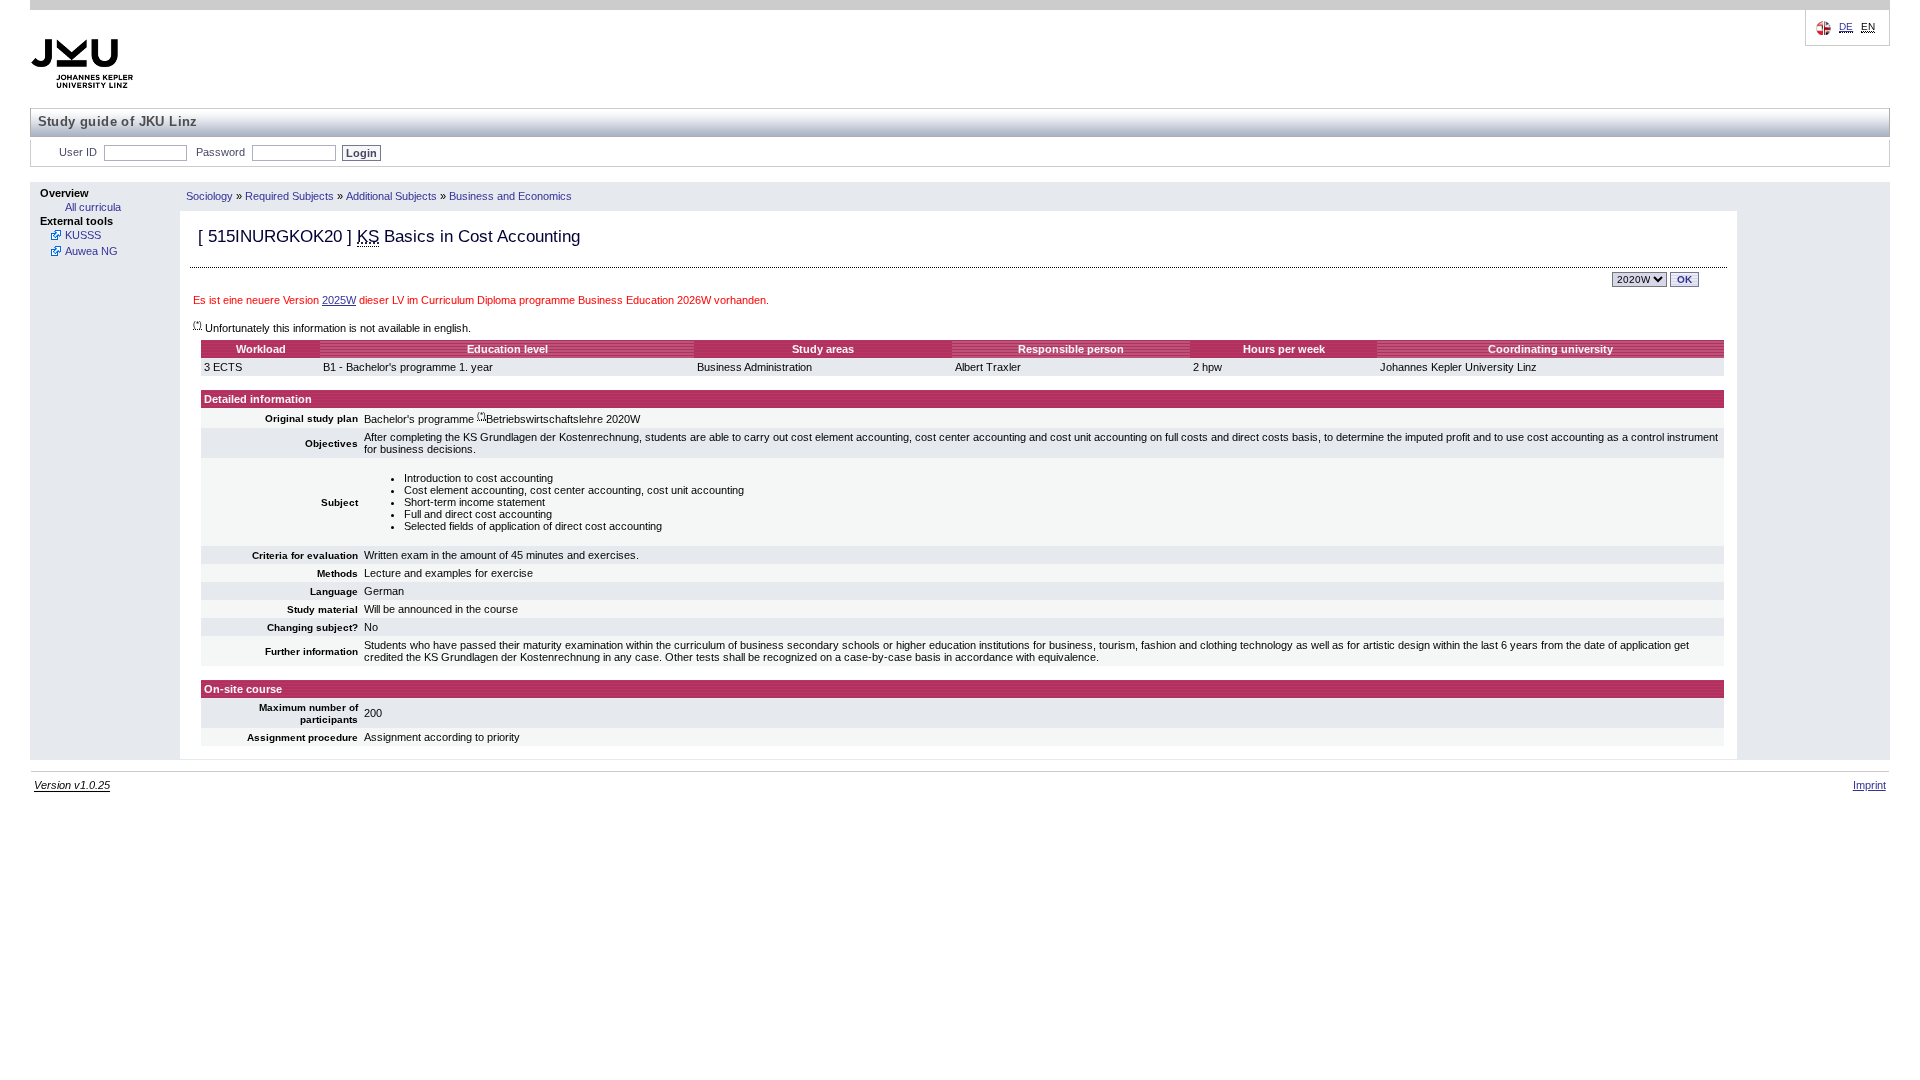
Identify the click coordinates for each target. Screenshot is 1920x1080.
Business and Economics (510, 196)
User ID (78, 152)
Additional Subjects (391, 196)
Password (220, 152)
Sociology (209, 196)
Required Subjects (289, 196)
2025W (339, 300)
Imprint (1869, 785)
